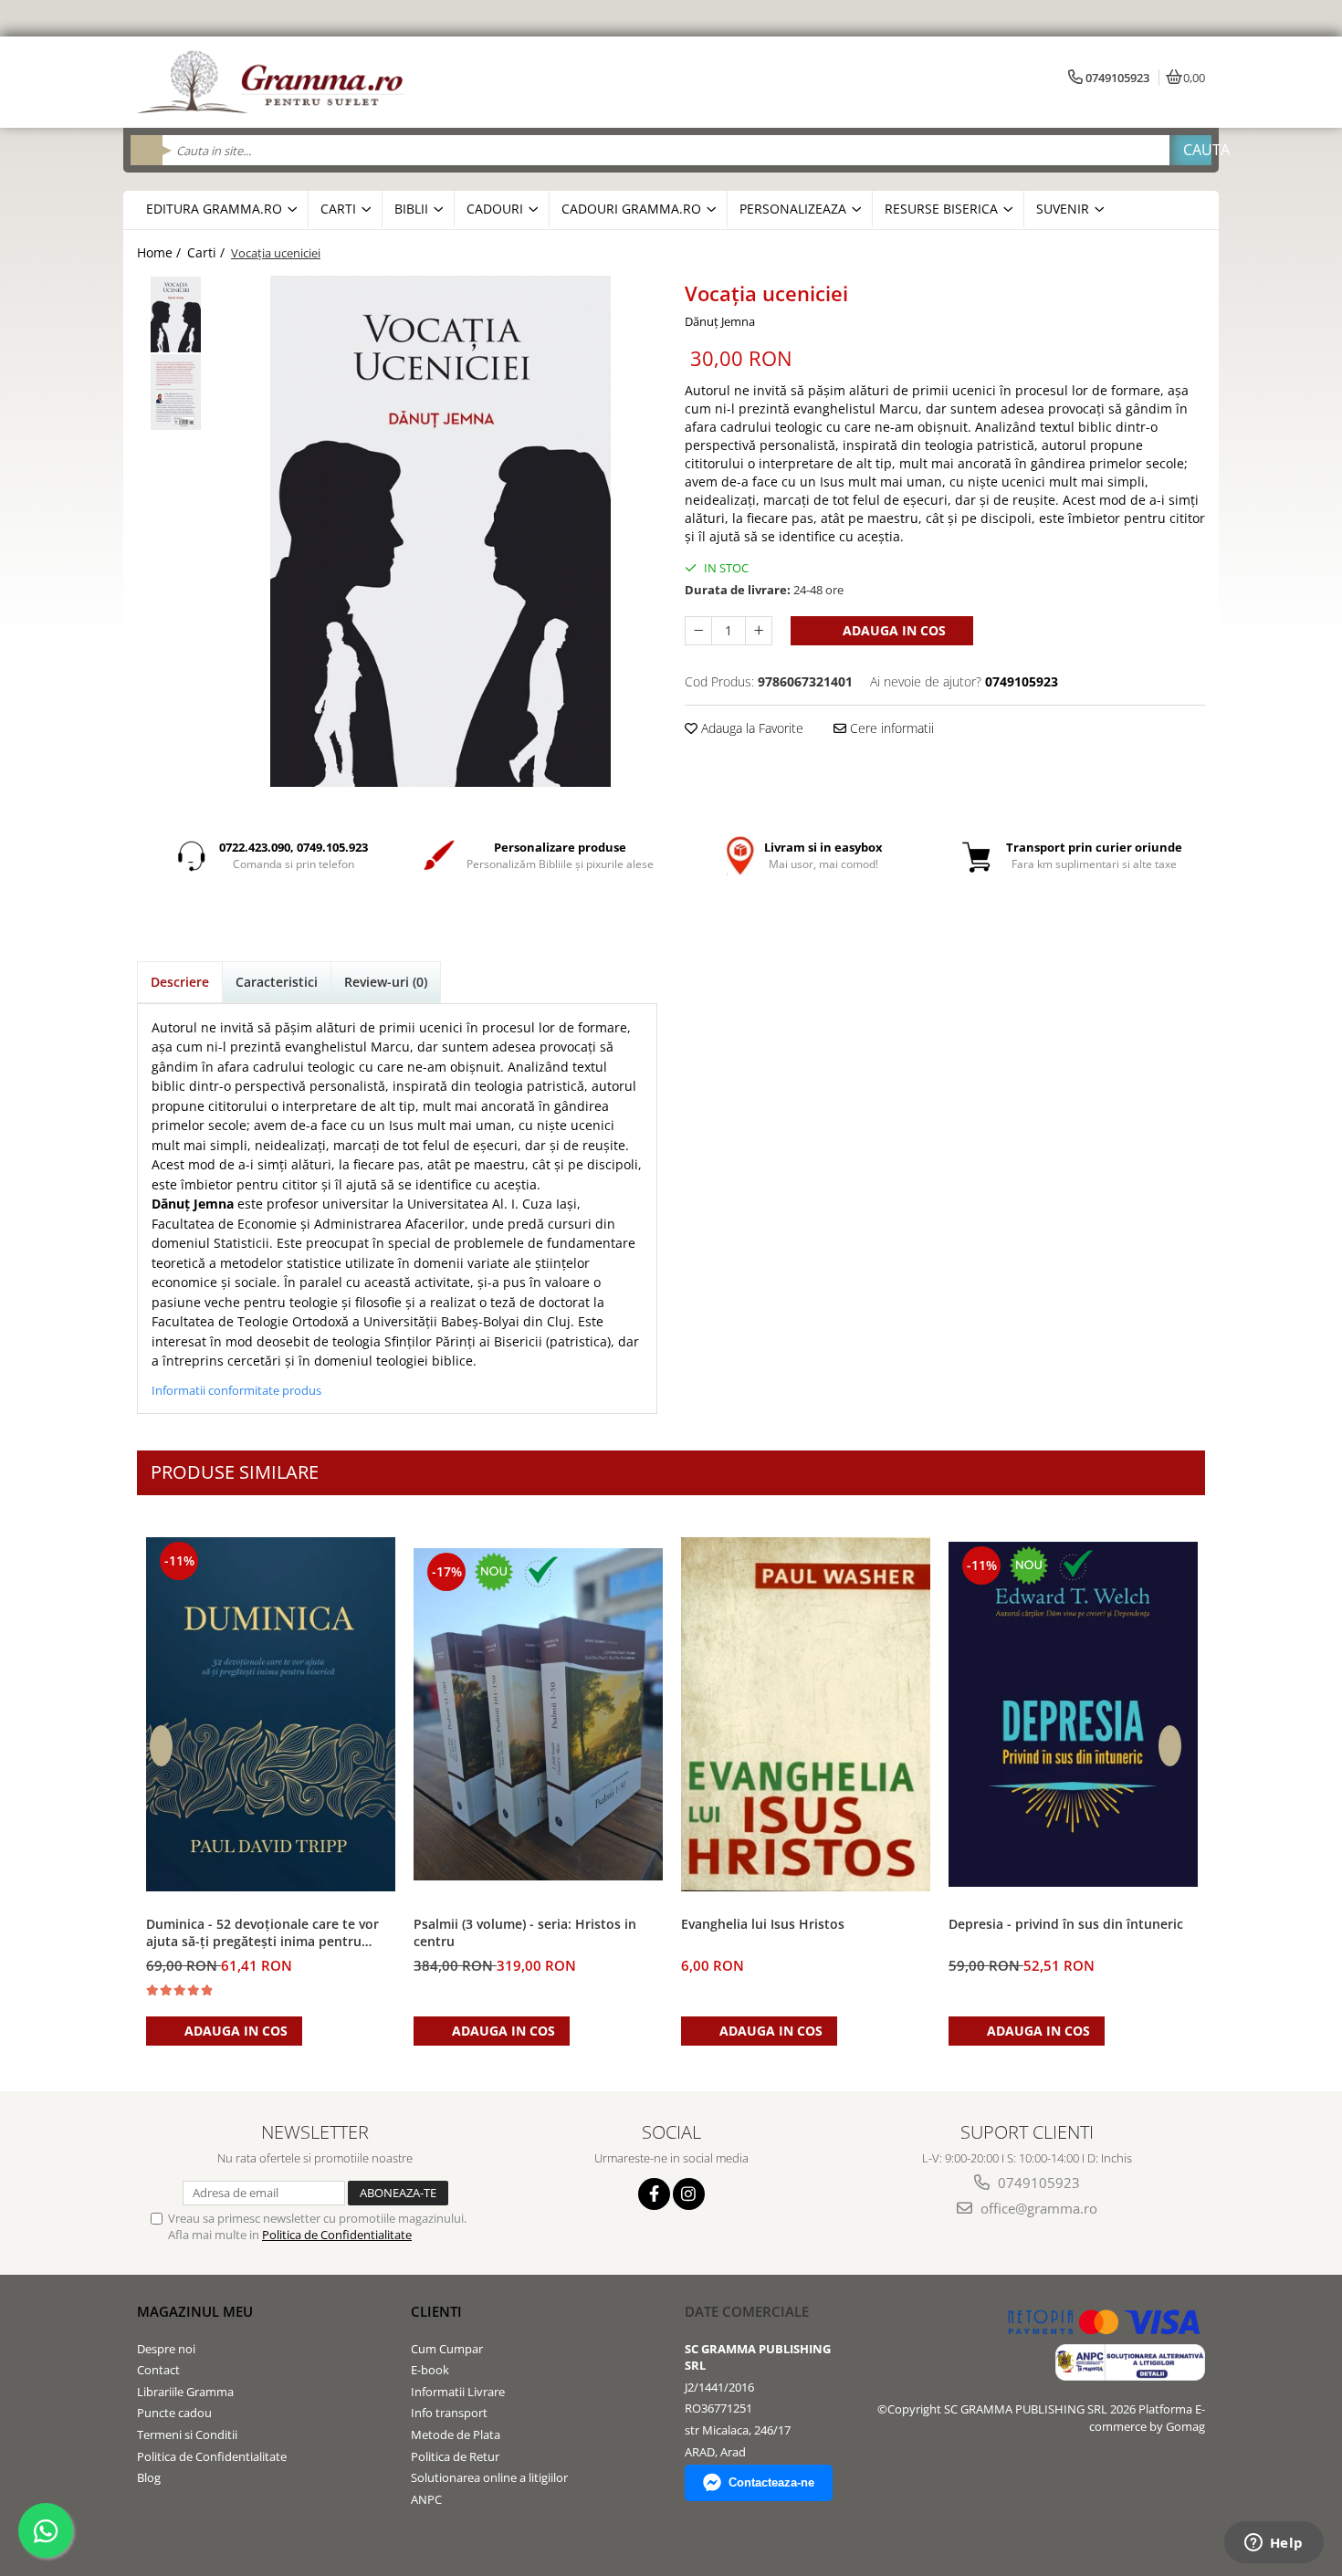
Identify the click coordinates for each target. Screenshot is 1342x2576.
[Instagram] (689, 2194)
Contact (158, 2370)
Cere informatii (890, 728)
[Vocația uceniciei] (440, 531)
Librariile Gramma (185, 2392)
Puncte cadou (174, 2413)
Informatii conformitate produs (236, 1390)
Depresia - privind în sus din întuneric (1066, 1924)
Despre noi (166, 2349)
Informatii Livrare (458, 2392)
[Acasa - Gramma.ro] (274, 82)
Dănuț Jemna (720, 321)
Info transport (449, 2413)
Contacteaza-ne (771, 2482)
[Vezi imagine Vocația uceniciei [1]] (176, 392)
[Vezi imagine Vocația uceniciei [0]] (176, 314)
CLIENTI (436, 2311)
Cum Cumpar (447, 2349)
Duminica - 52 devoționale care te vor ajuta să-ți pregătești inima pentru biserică (262, 1933)
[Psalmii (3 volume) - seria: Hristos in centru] (538, 1715)
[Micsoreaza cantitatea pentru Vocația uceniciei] (698, 631)
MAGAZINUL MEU (195, 2311)
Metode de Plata (456, 2435)
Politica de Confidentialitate (337, 2235)
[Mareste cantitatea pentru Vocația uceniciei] (759, 631)
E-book (430, 2370)
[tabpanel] (440, 531)
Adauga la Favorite (750, 728)
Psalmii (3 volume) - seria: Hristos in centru (525, 1932)
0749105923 (1037, 2183)
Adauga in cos (892, 630)
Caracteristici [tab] (277, 982)
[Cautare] (1190, 150)
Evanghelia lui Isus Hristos (763, 1924)
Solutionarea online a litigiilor (489, 2477)
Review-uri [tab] (386, 982)
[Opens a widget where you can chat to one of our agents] (1274, 2544)
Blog (149, 2477)
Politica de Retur (455, 2456)
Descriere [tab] (180, 982)
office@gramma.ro (1037, 2208)
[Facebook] (654, 2194)
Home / (161, 252)
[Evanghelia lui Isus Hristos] (806, 1715)
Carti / (208, 252)
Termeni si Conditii (187, 2435)
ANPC (426, 2499)
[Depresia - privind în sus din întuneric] (1073, 1714)
